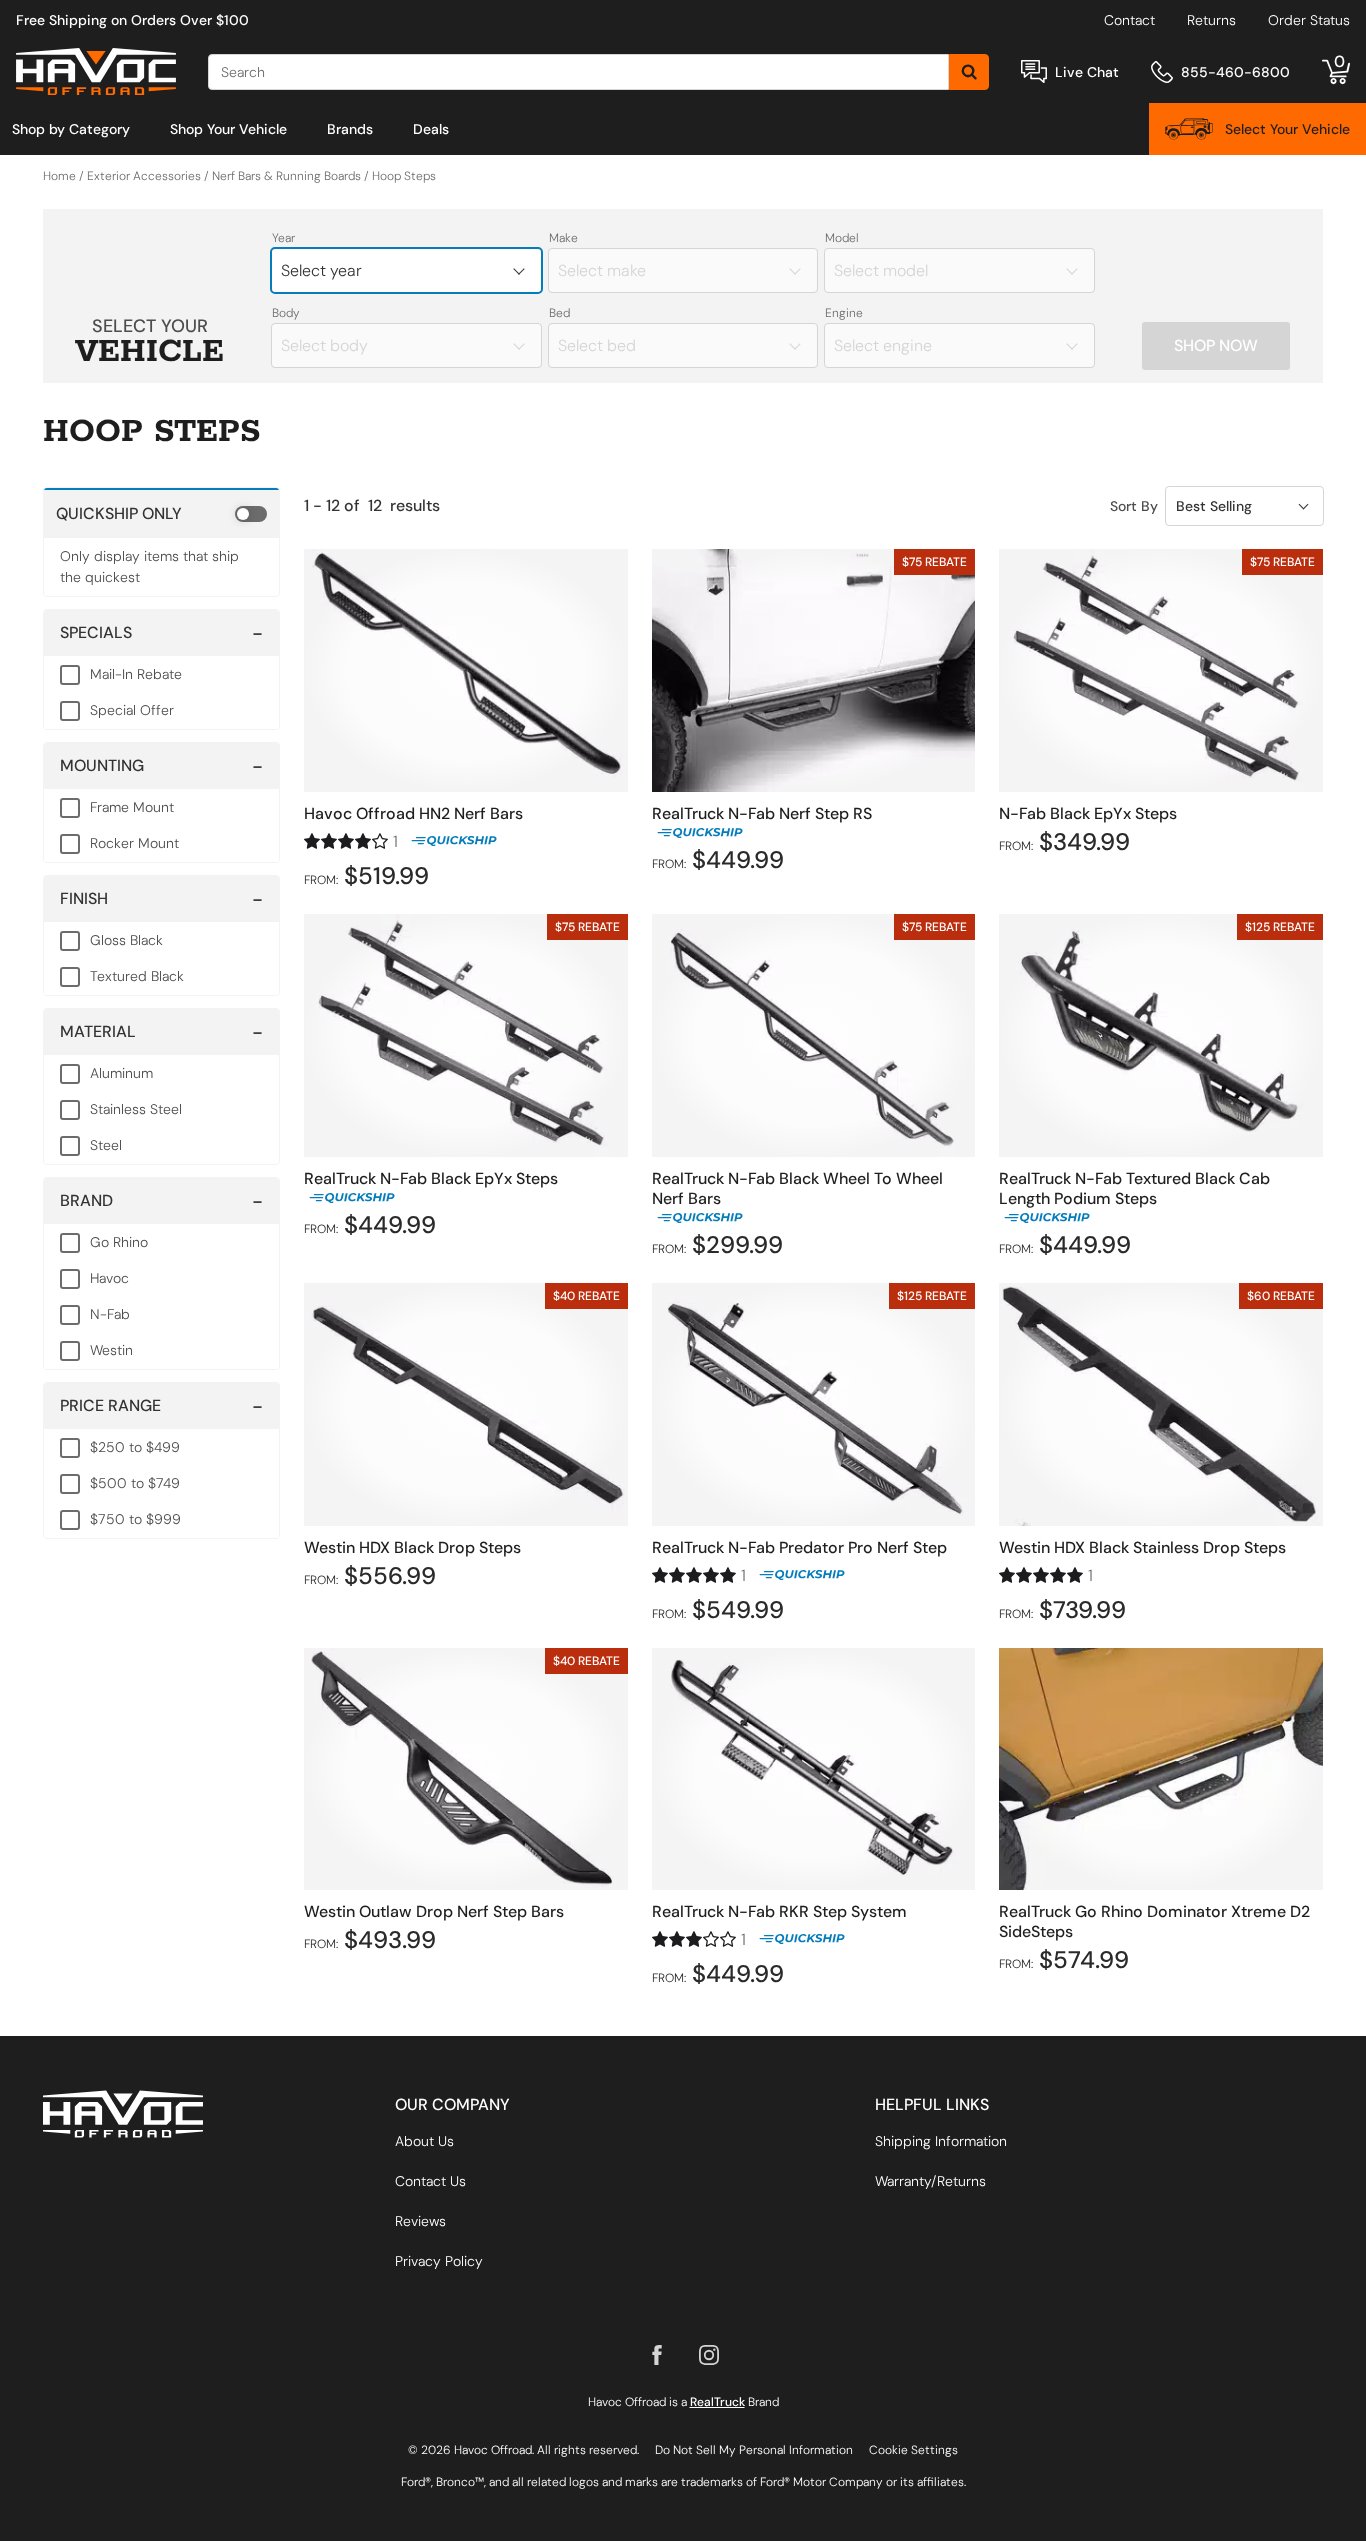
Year (283, 238)
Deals (431, 129)
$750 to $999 (135, 1519)
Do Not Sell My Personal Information (754, 2450)
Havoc (109, 1278)
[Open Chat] (1034, 71)
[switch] (161, 513)
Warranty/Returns (930, 2181)
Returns (1211, 20)
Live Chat (1087, 72)
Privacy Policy (439, 2261)
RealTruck (717, 2402)
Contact (1129, 20)
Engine (844, 313)
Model (842, 238)
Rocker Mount (134, 843)
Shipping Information (941, 2141)
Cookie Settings (913, 2450)
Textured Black (137, 976)
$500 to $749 (135, 1483)
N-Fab (110, 1314)
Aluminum (121, 1073)
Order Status (1309, 20)
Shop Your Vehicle (228, 129)
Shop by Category (71, 129)
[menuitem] (71, 129)
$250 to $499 (135, 1447)
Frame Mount (132, 807)
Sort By (1134, 506)
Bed (559, 313)
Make (563, 238)
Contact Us (430, 2181)
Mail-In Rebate (136, 674)
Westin (111, 1350)
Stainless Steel (136, 1109)
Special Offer (132, 710)
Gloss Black (126, 940)
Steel (106, 1145)
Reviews (420, 2221)
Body (286, 313)
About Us (424, 2141)
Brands (350, 129)
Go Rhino (119, 1242)
